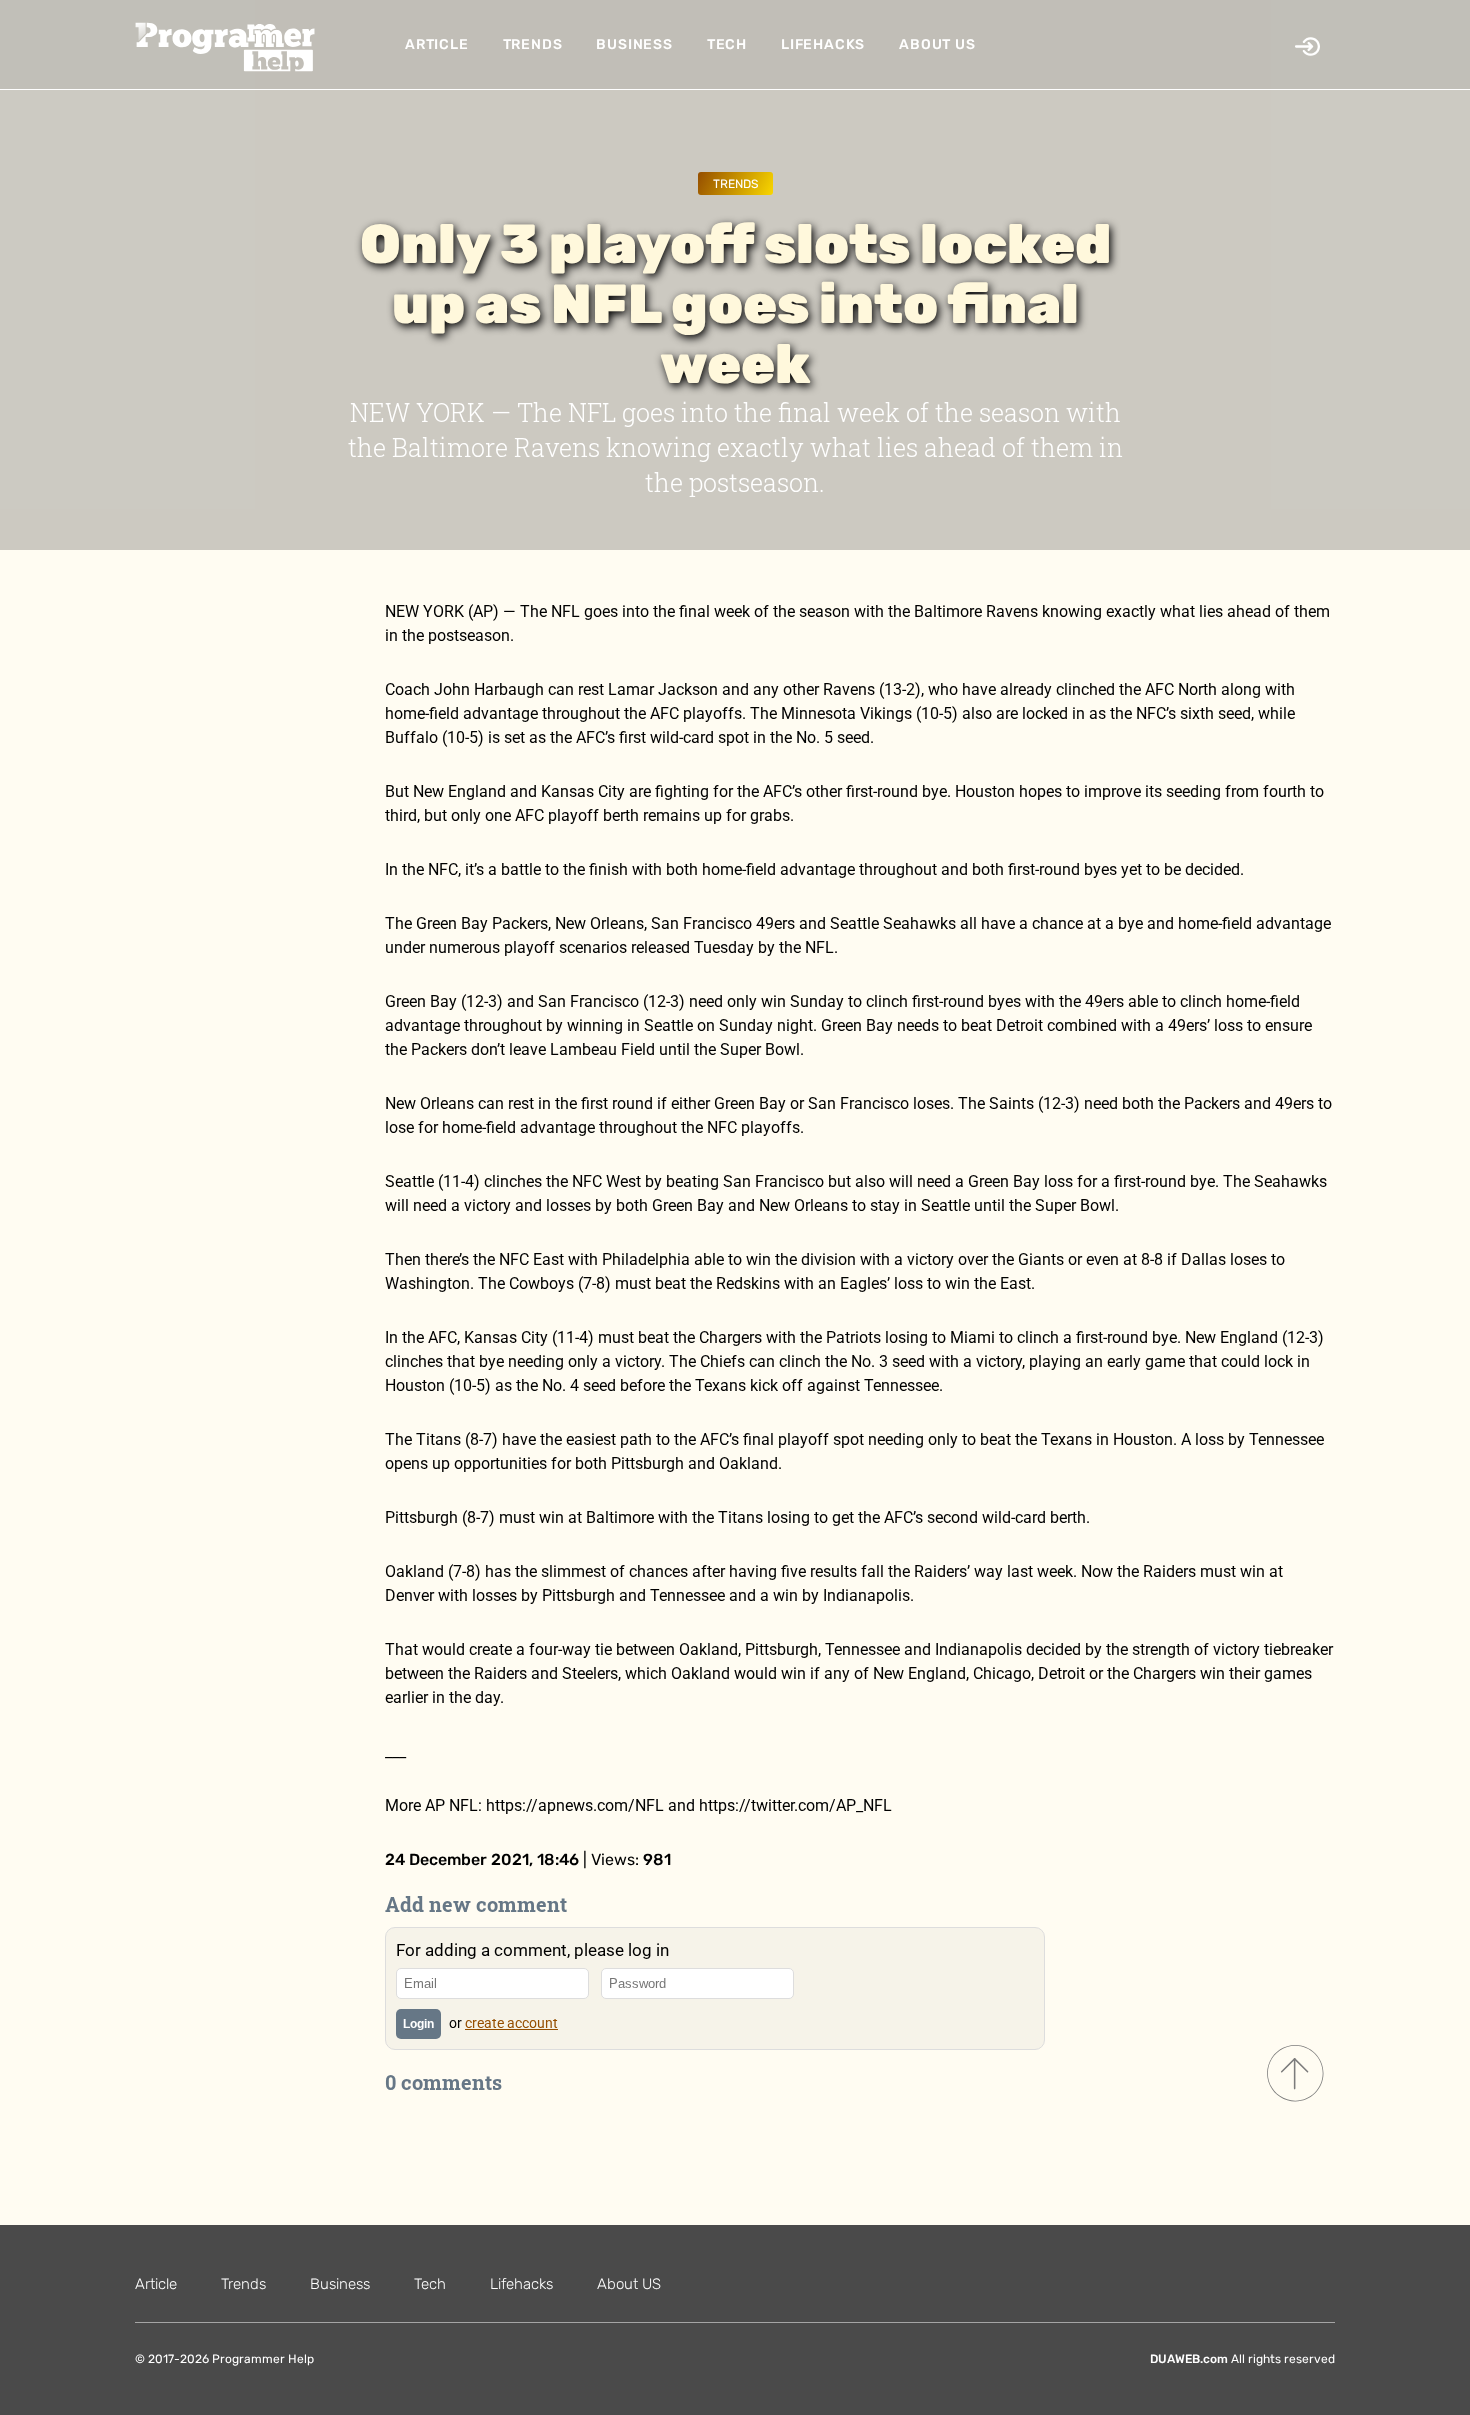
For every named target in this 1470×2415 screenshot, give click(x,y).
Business (634, 44)
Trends (533, 44)
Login (418, 2024)
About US (937, 44)
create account (511, 2023)
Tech (727, 44)
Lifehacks (823, 44)
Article (437, 44)
